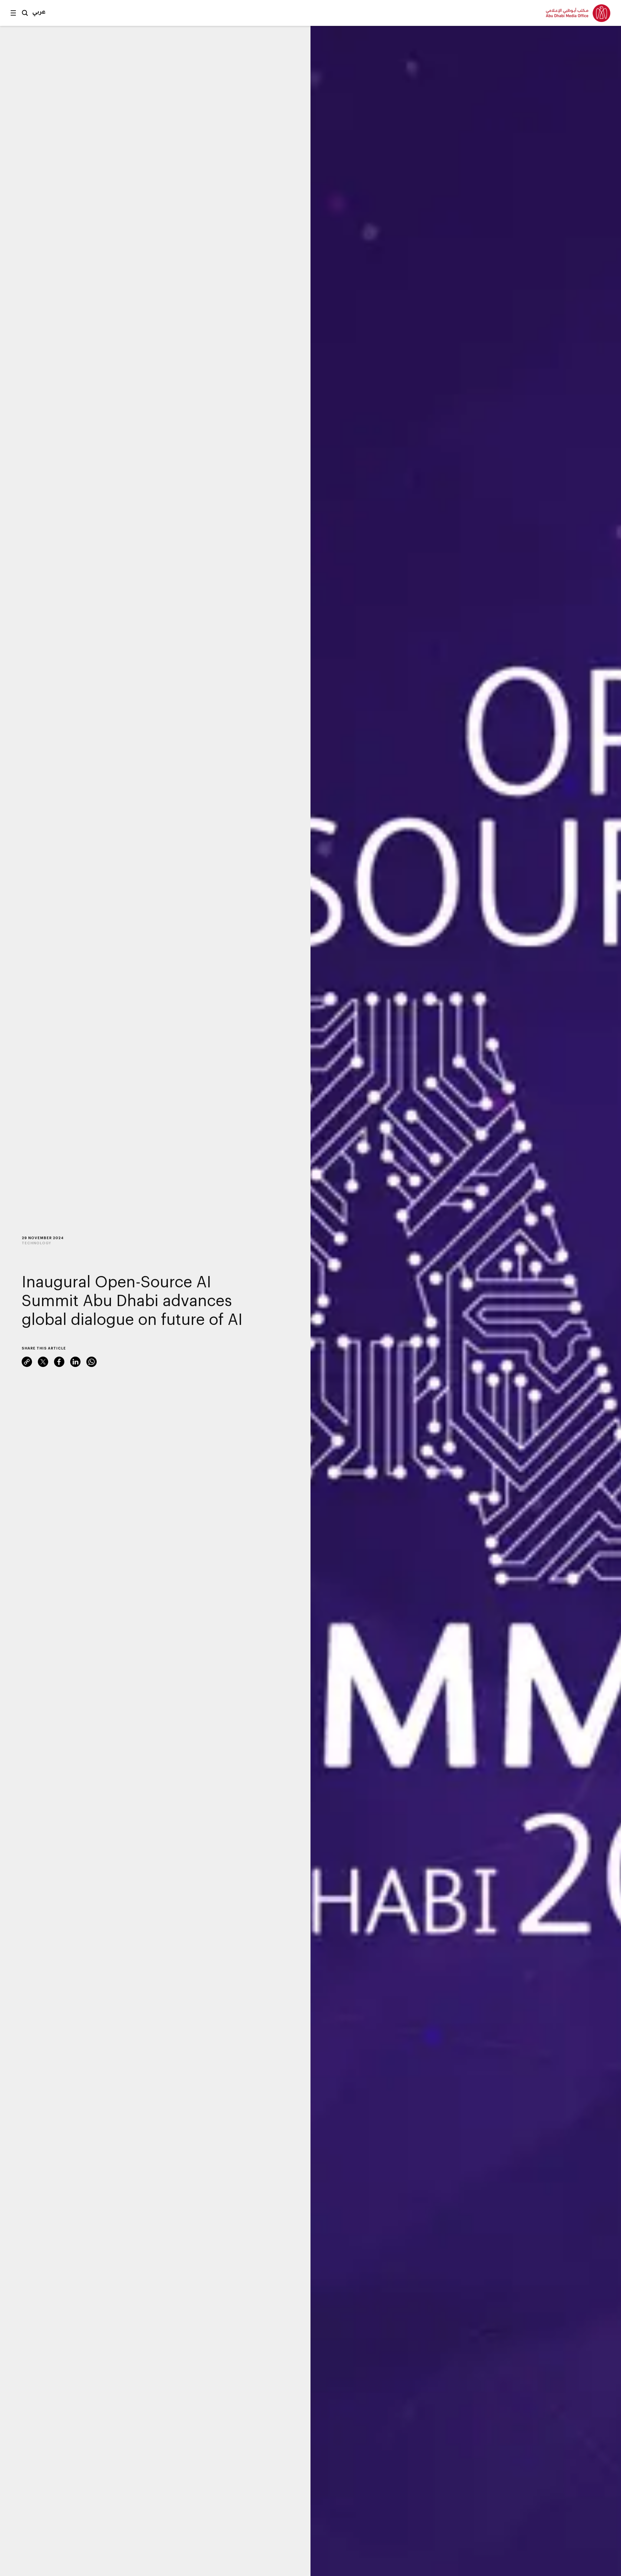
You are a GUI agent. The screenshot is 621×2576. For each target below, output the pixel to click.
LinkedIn (75, 1362)
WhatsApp (92, 1362)
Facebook (59, 1362)
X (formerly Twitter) (43, 1362)
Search (25, 13)
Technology (36, 1243)
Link (27, 1362)
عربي (39, 11)
